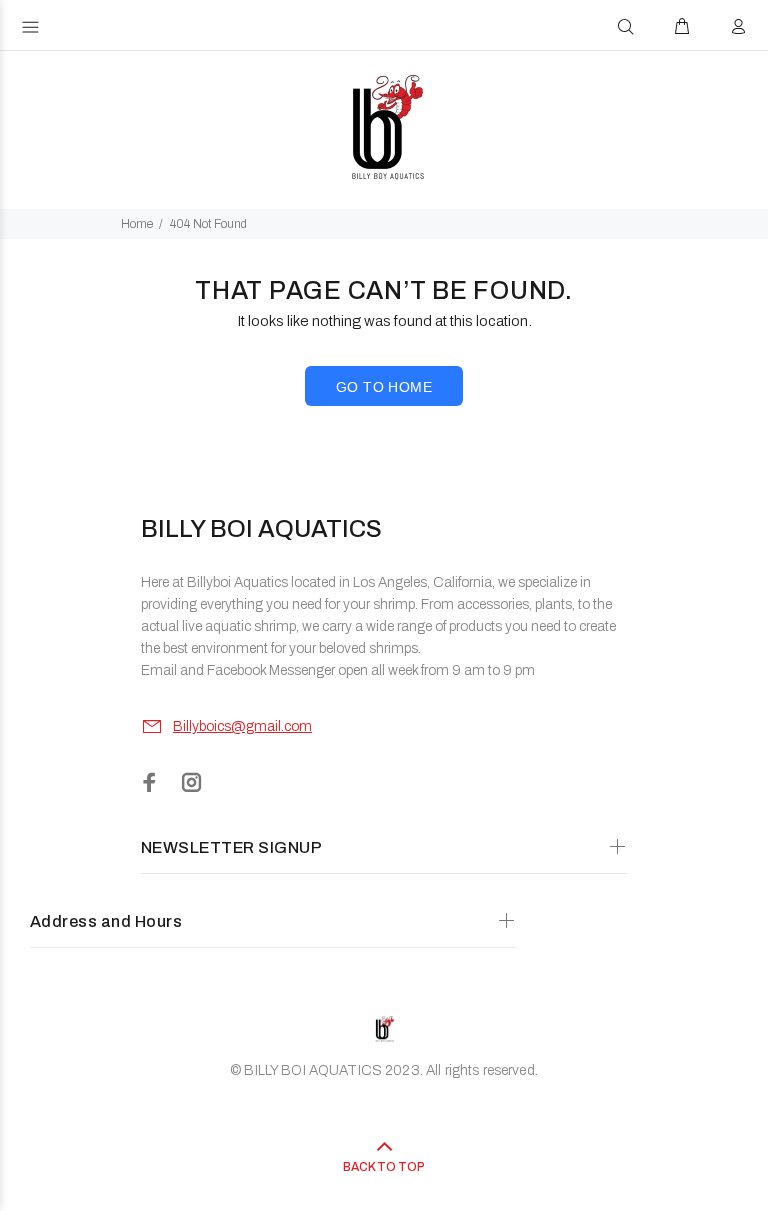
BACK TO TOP (384, 1167)
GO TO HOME (384, 387)
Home (137, 224)
